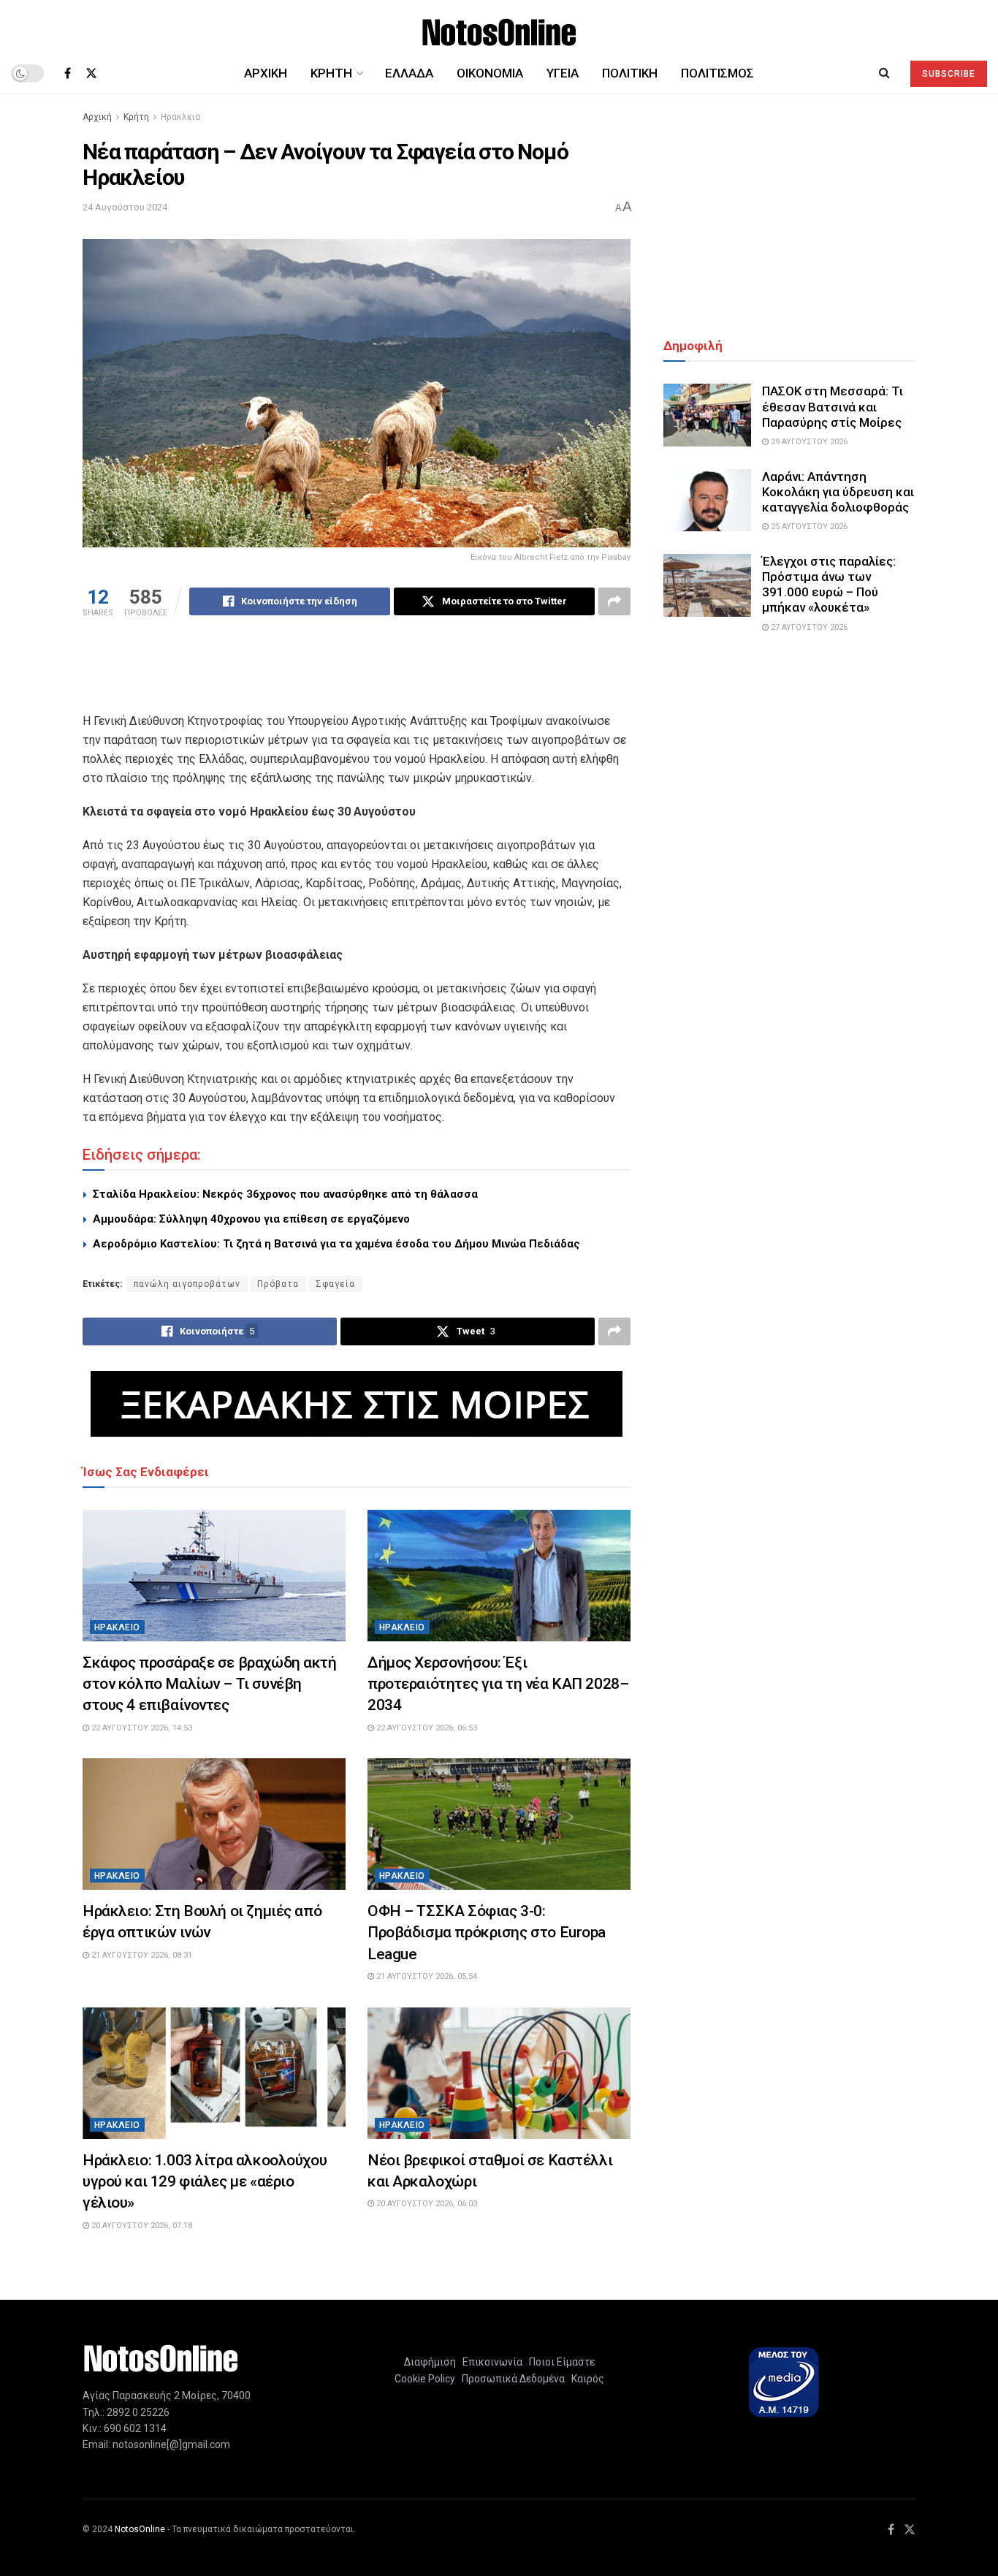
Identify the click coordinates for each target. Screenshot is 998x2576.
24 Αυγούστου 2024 (125, 207)
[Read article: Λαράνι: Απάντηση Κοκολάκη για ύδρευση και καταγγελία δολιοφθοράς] (707, 501)
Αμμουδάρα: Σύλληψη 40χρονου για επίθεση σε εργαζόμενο (251, 1219)
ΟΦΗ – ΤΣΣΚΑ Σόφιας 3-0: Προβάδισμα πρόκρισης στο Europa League (487, 1933)
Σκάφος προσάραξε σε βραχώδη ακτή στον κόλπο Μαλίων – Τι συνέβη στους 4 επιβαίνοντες (210, 1684)
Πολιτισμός (717, 73)
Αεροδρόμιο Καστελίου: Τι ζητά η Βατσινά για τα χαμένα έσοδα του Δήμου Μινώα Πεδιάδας (336, 1244)
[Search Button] (884, 73)
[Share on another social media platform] (614, 601)
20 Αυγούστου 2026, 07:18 (141, 2226)
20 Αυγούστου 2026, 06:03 (426, 2204)
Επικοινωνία (492, 2362)
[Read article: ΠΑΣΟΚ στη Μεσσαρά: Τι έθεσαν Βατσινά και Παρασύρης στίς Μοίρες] (707, 415)
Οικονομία (490, 73)
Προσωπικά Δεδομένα (511, 2379)
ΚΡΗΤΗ (331, 73)
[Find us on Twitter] (91, 73)
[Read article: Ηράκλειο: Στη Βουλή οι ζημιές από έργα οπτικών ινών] (214, 1824)
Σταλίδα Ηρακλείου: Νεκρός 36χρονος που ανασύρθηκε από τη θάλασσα (285, 1194)
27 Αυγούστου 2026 (808, 627)
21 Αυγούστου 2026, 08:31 (141, 1955)
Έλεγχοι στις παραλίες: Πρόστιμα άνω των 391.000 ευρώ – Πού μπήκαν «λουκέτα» (829, 585)
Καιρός (586, 2379)
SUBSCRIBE (949, 74)
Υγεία (563, 73)
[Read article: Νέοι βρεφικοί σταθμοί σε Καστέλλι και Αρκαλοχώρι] (499, 2073)
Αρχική (266, 73)
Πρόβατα (278, 1284)
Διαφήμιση (430, 2362)
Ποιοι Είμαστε (560, 2362)
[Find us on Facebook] (68, 73)
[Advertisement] (357, 674)
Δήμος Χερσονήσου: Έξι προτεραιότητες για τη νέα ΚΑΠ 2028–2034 (498, 1684)
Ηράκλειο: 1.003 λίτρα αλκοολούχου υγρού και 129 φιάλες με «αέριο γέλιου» (205, 2182)
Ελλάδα (409, 73)
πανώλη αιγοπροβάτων (187, 1284)
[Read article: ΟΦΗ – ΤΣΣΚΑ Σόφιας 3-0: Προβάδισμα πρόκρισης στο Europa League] (499, 1824)
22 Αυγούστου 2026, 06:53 (426, 1728)
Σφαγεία (335, 1284)
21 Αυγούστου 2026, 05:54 (426, 1976)
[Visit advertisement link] (357, 1404)
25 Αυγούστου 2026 (808, 527)
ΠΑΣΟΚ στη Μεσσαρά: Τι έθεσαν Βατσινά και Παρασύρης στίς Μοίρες (833, 407)
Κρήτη (136, 117)
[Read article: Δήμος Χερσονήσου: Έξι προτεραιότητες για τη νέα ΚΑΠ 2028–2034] (499, 1576)
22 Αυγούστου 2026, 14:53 (141, 1728)
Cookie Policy (425, 2379)
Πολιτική (630, 73)
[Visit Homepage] (499, 27)
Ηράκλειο (180, 117)
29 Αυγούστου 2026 (808, 442)
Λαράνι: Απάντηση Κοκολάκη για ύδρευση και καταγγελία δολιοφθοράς (838, 492)
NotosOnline (140, 2529)
